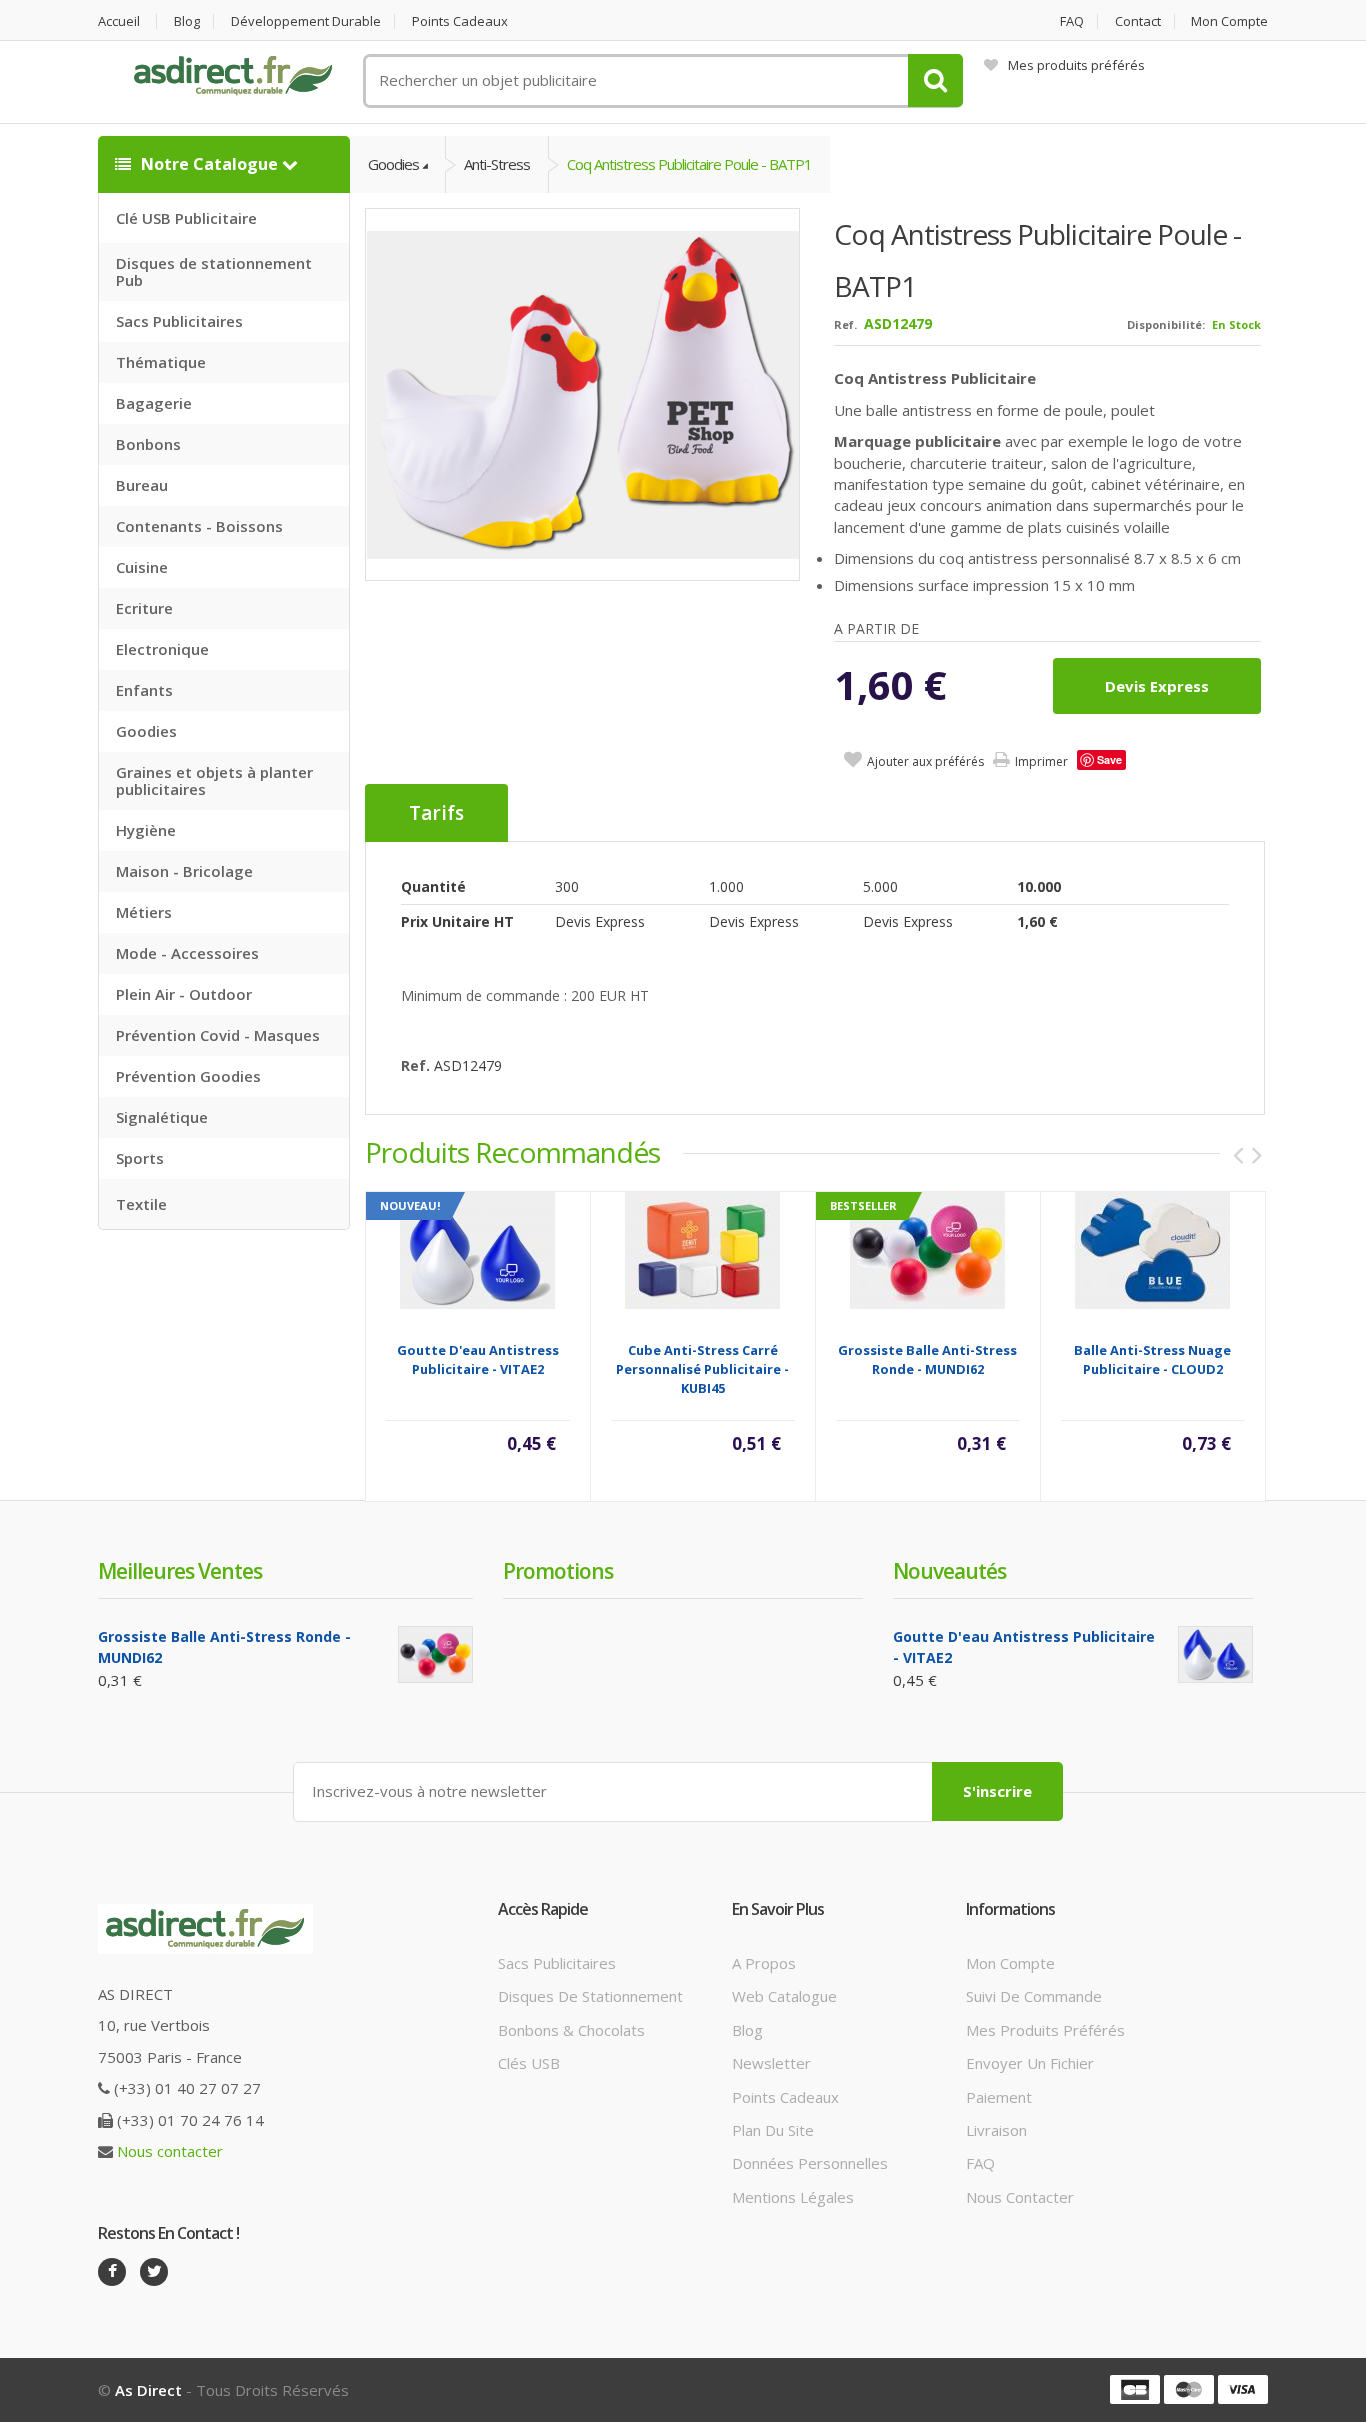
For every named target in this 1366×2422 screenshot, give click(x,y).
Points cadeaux (460, 21)
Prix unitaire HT (457, 921)
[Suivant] (1257, 1155)
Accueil (119, 21)
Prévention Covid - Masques (218, 1035)
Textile (141, 1204)
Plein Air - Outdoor (184, 994)
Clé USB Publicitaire (186, 218)
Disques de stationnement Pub (214, 271)
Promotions (558, 1571)
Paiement (999, 2097)
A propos (764, 1963)
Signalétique (162, 1117)
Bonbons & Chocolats (571, 2030)
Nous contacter (170, 2151)
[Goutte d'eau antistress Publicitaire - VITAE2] (477, 1249)
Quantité (433, 886)
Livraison (996, 2130)
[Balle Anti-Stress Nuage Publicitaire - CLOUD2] (1152, 1249)
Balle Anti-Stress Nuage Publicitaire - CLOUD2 (1152, 1359)
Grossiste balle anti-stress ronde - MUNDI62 (927, 1359)
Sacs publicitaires (557, 1963)
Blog (187, 21)
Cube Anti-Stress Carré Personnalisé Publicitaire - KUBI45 (702, 1369)
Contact (1138, 21)
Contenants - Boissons (199, 526)
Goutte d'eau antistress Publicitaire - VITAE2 (478, 1359)
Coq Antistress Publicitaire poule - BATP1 (689, 164)
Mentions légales (793, 2197)
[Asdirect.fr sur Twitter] (154, 2272)
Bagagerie (154, 403)
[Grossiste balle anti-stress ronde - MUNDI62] (927, 1249)
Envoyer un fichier (1030, 2063)
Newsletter (771, 2063)
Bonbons (148, 444)
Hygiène (146, 830)
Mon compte (1229, 21)
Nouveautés (949, 1571)
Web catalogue (784, 1996)
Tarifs (436, 813)
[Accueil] (233, 76)
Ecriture (144, 608)
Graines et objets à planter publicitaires (214, 780)
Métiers (144, 912)
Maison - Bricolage (184, 871)
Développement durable (306, 21)
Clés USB (529, 2063)
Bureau (142, 485)
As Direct (148, 2390)
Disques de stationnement (590, 1996)
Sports (140, 1158)
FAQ (1072, 21)
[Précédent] (1238, 1155)
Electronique (162, 649)
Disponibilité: (1166, 324)
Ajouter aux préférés (925, 761)
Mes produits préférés (1076, 65)
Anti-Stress (497, 164)
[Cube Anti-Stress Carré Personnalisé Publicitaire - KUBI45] (702, 1249)
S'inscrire (997, 1791)
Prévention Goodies (188, 1076)
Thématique (161, 362)
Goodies (146, 731)
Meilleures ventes (180, 1571)
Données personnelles (810, 2163)
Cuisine (142, 567)
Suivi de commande (1034, 1996)
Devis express (1157, 686)
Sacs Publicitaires (179, 321)
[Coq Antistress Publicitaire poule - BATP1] (583, 393)
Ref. (845, 324)
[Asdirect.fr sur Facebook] (112, 2272)
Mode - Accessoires (187, 953)
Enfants (144, 690)
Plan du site (773, 2130)
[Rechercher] (935, 80)
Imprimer (1041, 761)
